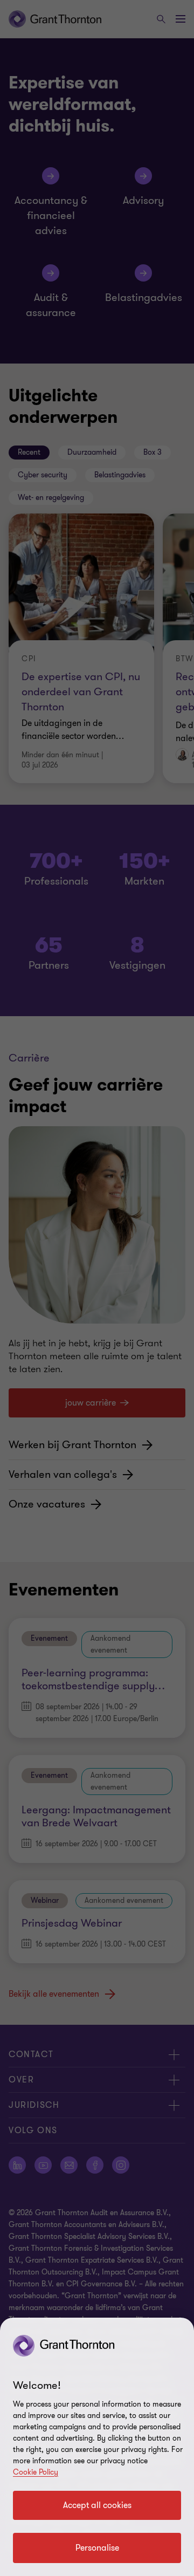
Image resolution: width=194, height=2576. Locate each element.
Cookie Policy (36, 2472)
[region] (97, 2447)
